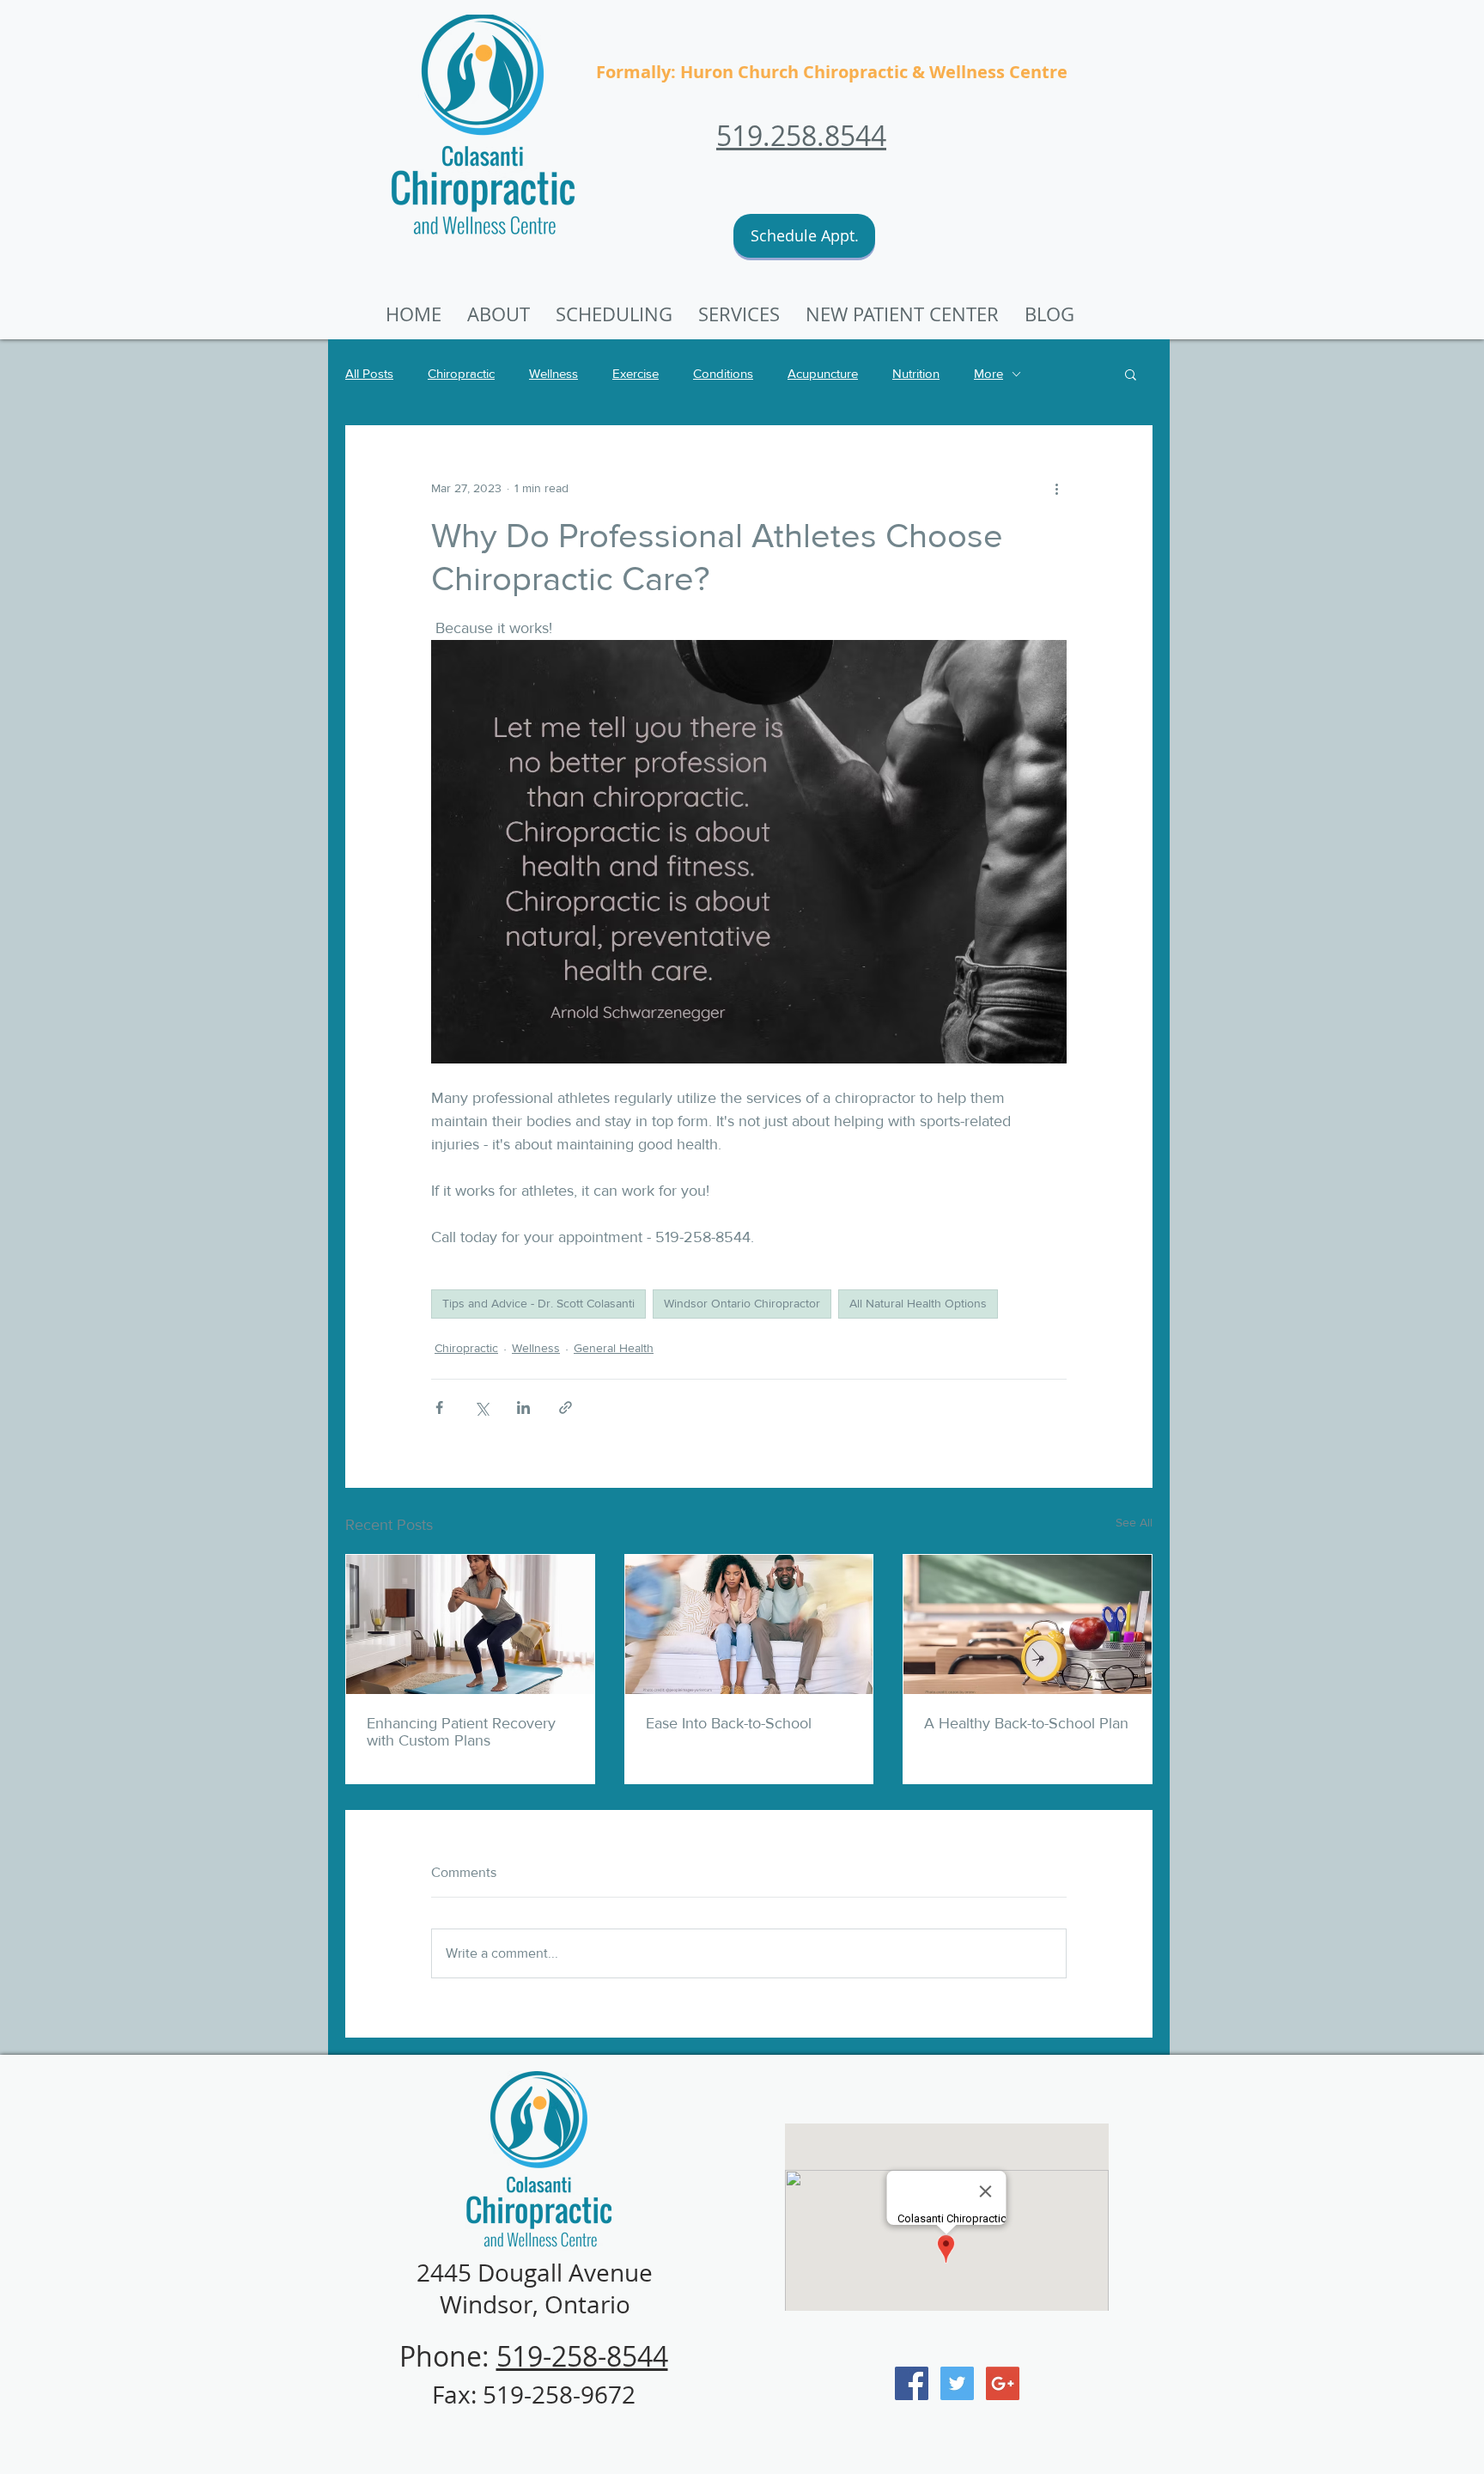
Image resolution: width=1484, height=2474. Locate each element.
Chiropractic (461, 373)
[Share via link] (566, 1408)
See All (1134, 1522)
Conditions (723, 373)
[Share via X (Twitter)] (481, 1408)
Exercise (636, 373)
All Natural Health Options (918, 1303)
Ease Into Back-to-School (729, 1723)
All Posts (369, 373)
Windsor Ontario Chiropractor (742, 1303)
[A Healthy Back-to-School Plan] (1028, 1624)
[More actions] (1056, 488)
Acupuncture (823, 373)
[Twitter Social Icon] (957, 2383)
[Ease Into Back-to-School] (749, 1624)
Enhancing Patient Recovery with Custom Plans (461, 1732)
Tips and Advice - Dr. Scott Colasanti (538, 1303)
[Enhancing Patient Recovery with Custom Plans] (470, 1624)
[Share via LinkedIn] (523, 1408)
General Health (614, 1348)
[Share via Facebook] (439, 1408)
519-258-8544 (582, 2356)
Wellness (553, 373)
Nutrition (916, 373)
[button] (902, 314)
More (988, 373)
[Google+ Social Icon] (1003, 2383)
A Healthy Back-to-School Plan (1026, 1723)
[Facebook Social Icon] (912, 2383)
